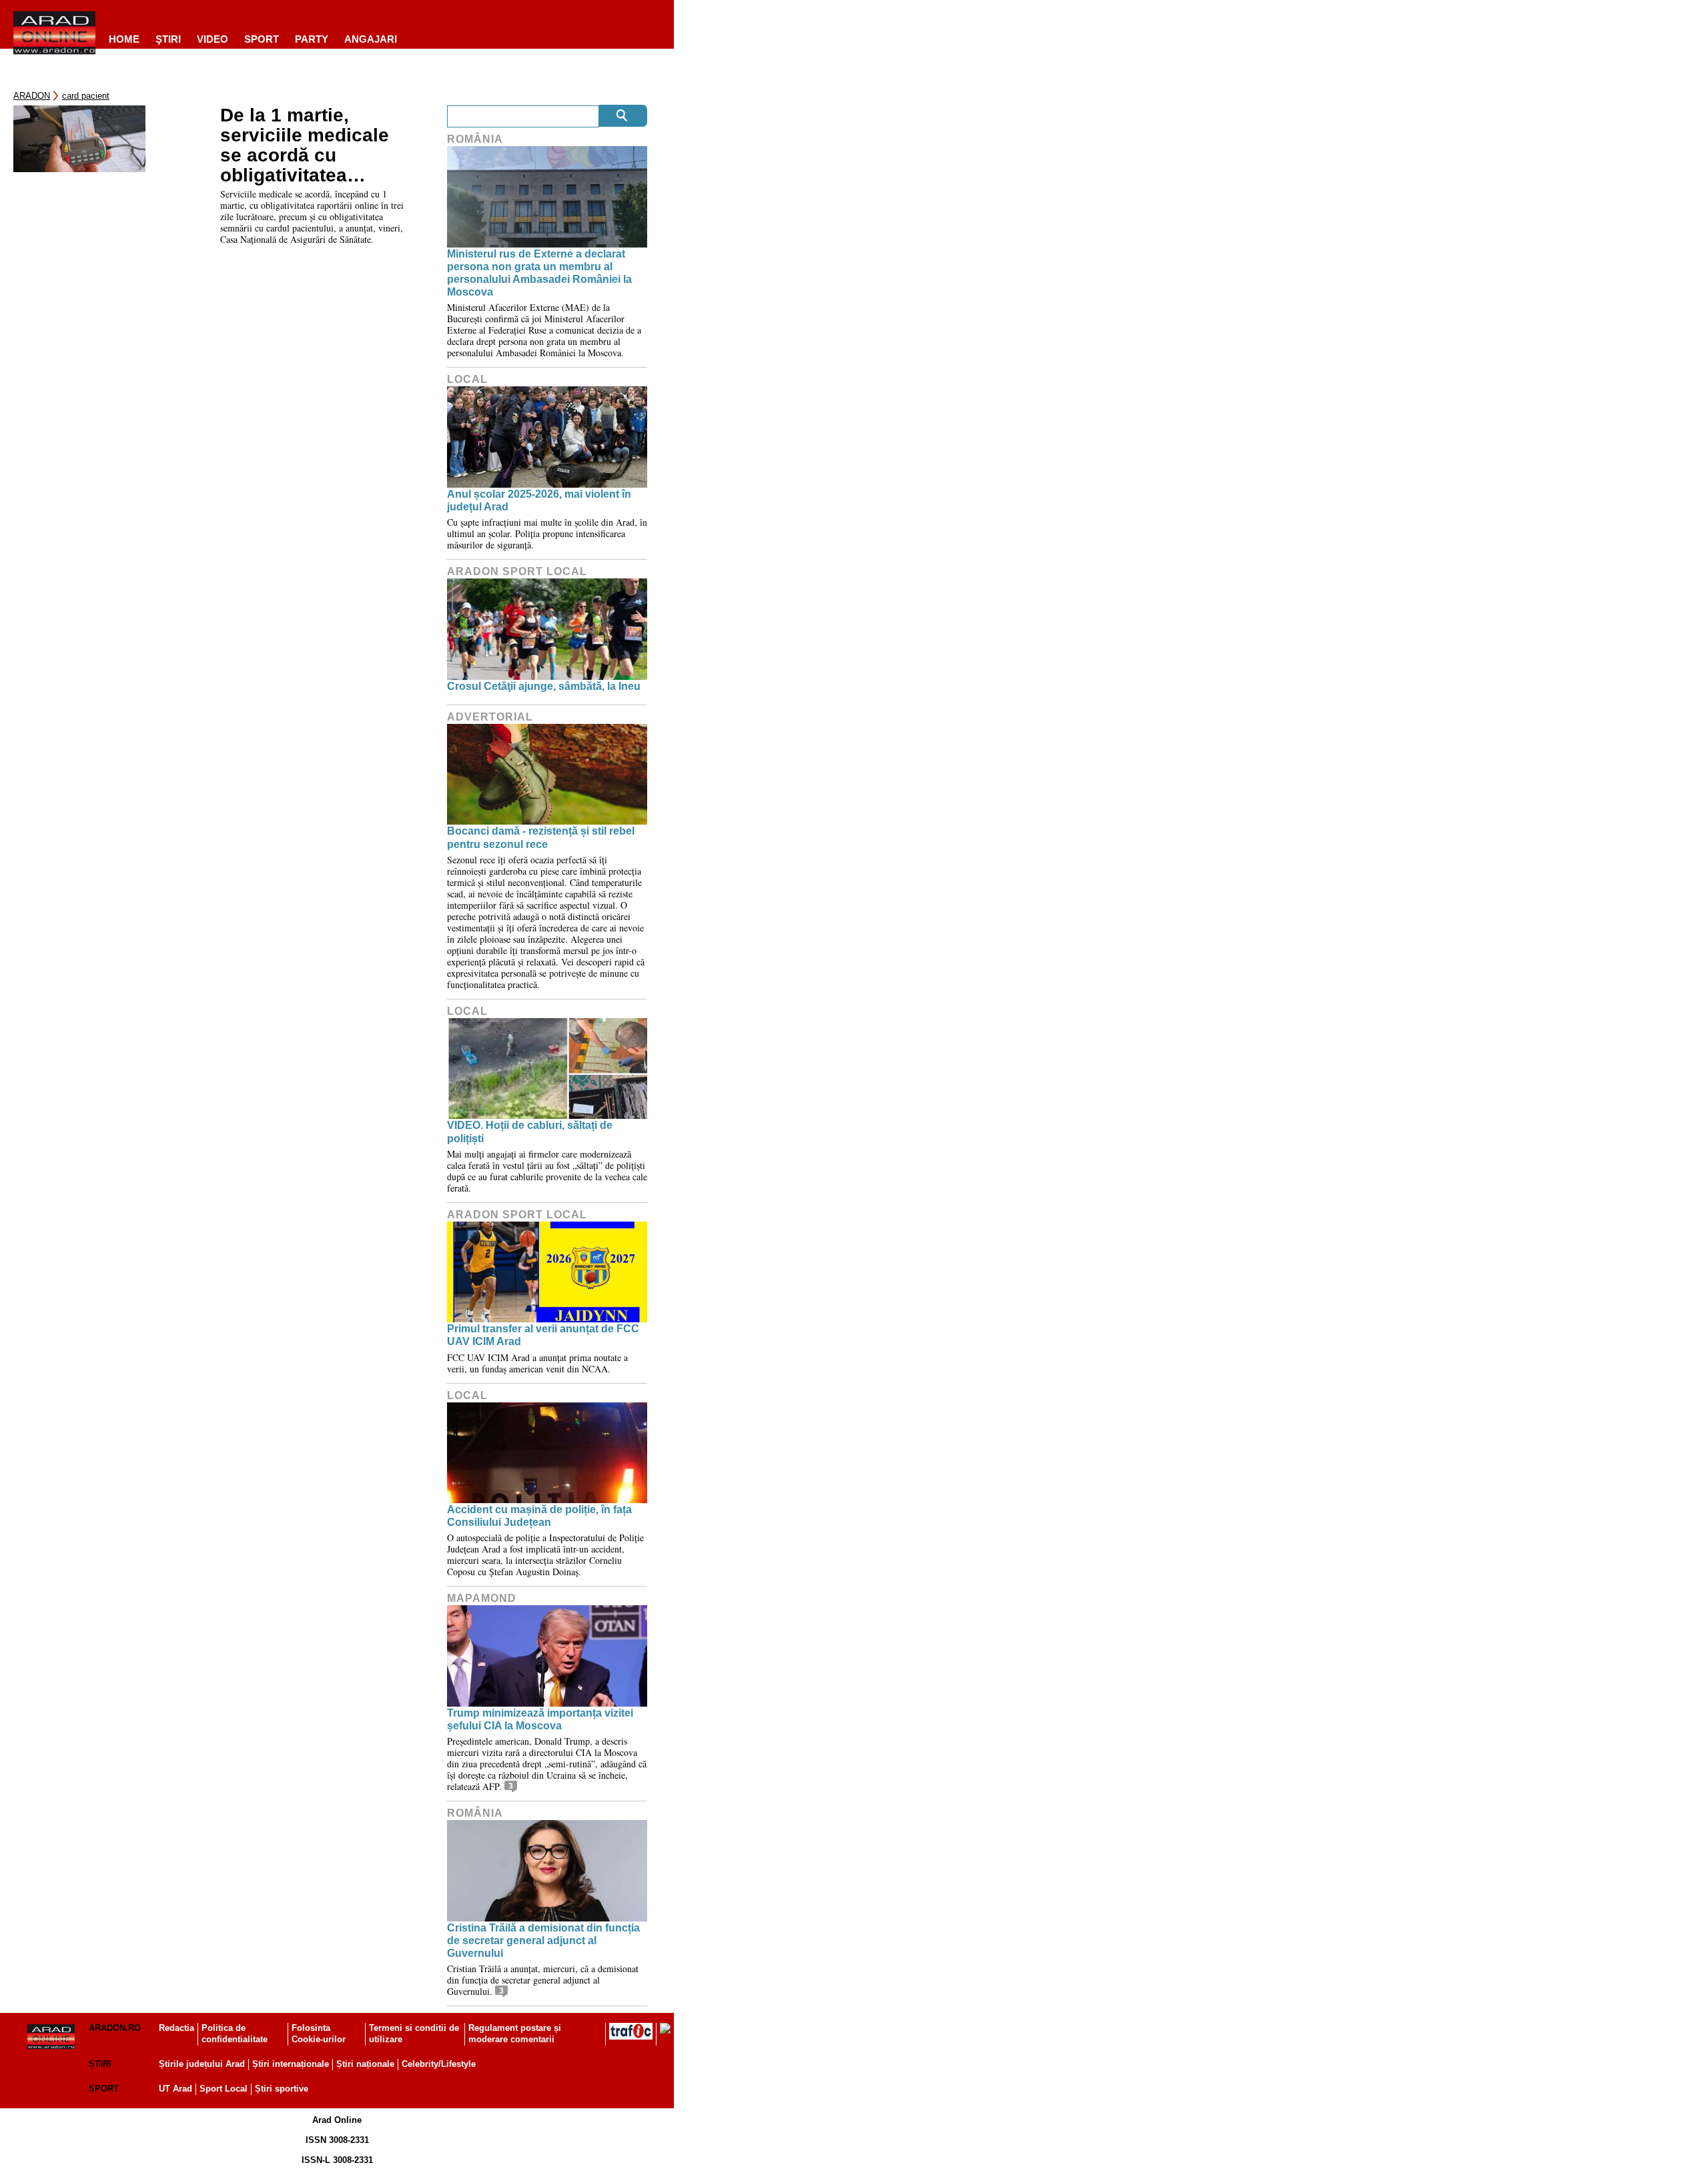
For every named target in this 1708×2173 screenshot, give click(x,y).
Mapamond (482, 1598)
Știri (100, 2064)
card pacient (86, 96)
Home (124, 39)
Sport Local (224, 2089)
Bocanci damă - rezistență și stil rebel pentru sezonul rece (541, 837)
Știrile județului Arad (202, 2064)
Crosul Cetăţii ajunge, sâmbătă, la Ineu (544, 686)
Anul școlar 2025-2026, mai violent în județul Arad (539, 500)
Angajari (371, 39)
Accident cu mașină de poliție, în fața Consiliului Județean (539, 1516)
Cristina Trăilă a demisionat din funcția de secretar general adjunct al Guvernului (543, 1940)
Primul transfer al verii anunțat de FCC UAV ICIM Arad (543, 1335)
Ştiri (168, 39)
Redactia (176, 2028)
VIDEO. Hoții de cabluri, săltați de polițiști (530, 1132)
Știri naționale (365, 2064)
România (475, 139)
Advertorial (490, 717)
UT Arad (175, 2089)
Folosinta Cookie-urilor (319, 2034)
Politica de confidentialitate (235, 2034)
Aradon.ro (115, 2028)
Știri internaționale (291, 2064)
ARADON (32, 96)
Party (312, 39)
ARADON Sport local (517, 571)
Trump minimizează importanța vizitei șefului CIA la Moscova (540, 1719)
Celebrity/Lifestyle (439, 2064)
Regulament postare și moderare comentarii (515, 2034)
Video (212, 39)
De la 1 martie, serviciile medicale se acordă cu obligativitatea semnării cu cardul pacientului (305, 145)
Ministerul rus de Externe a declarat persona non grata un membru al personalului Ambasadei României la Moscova (539, 273)
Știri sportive (282, 2089)
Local (467, 379)
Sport (262, 39)
